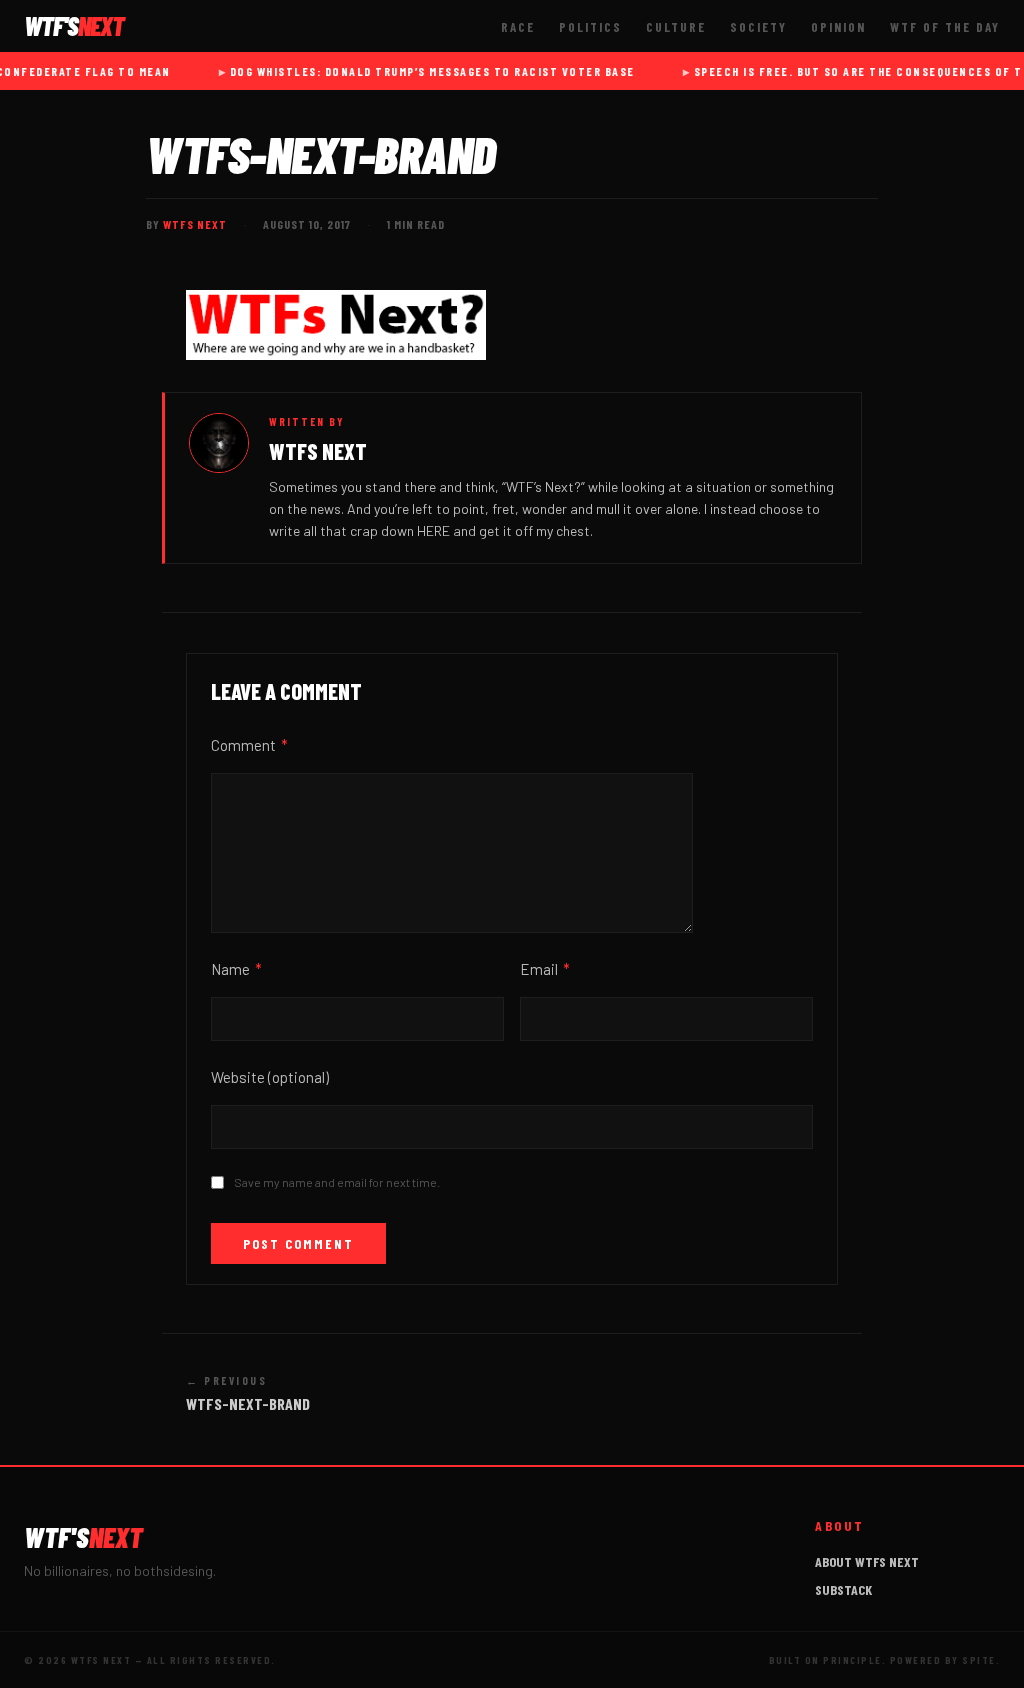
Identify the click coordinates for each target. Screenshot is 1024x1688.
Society (758, 27)
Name (236, 969)
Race (518, 27)
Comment (249, 745)
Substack (843, 1589)
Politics (590, 27)
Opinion (838, 27)
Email (545, 969)
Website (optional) (270, 1077)
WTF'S (74, 26)
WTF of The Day (945, 27)
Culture (676, 27)
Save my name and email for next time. (337, 1182)
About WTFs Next (867, 1561)
